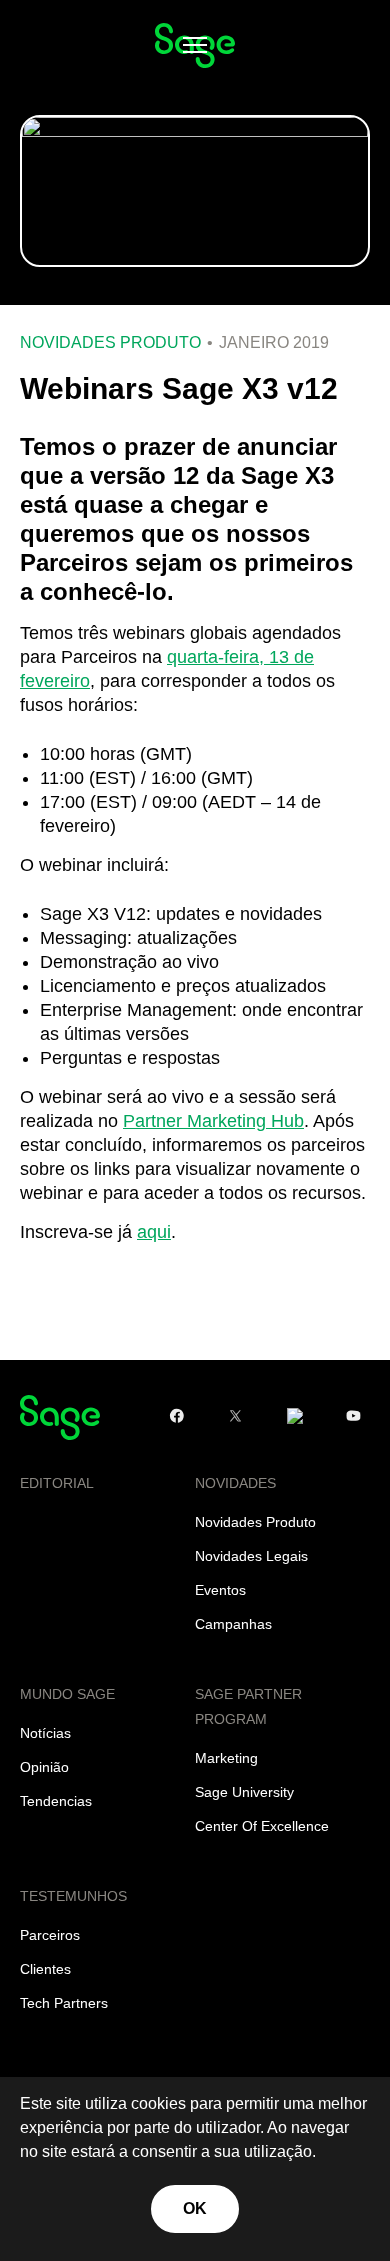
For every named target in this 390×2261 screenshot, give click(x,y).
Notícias (45, 1733)
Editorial (57, 1483)
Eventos (220, 1590)
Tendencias (56, 1801)
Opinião (44, 1767)
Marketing (226, 1758)
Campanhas (233, 1624)
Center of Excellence (262, 1826)
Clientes (45, 1969)
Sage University (244, 1792)
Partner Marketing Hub (213, 1121)
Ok (195, 2208)
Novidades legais (251, 1556)
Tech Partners (64, 2003)
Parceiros (50, 1935)
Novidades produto (110, 343)
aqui (154, 1232)
